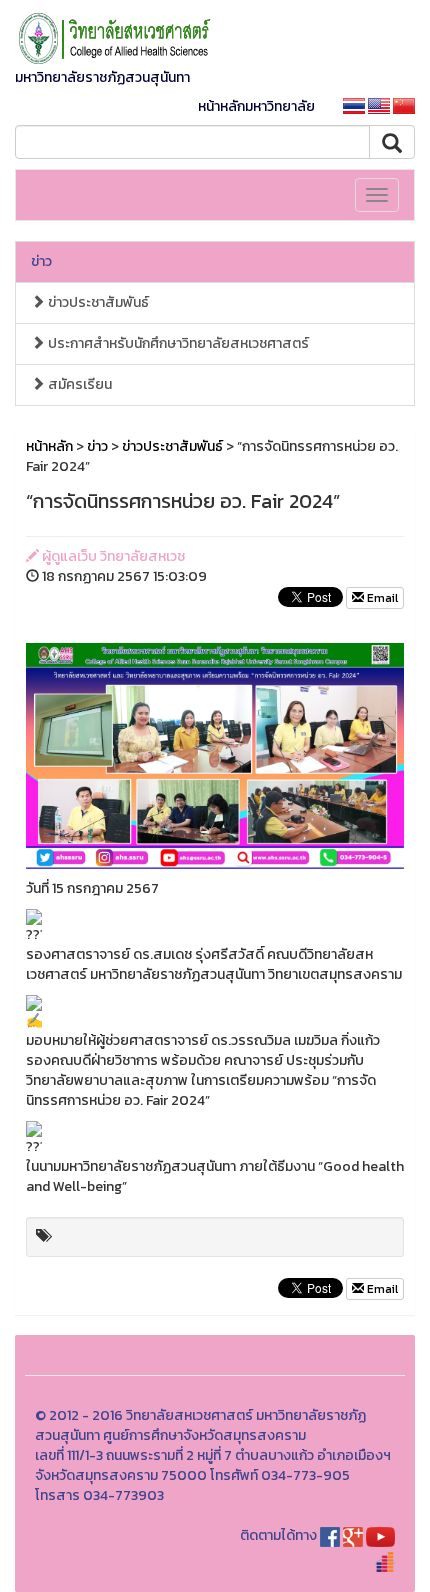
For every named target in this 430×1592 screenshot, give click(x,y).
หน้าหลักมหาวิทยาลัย (256, 106)
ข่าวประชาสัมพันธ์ (97, 302)
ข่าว (41, 261)
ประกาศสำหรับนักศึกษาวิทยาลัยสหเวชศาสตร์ (177, 343)
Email (381, 598)
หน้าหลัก (49, 446)
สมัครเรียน (78, 384)
